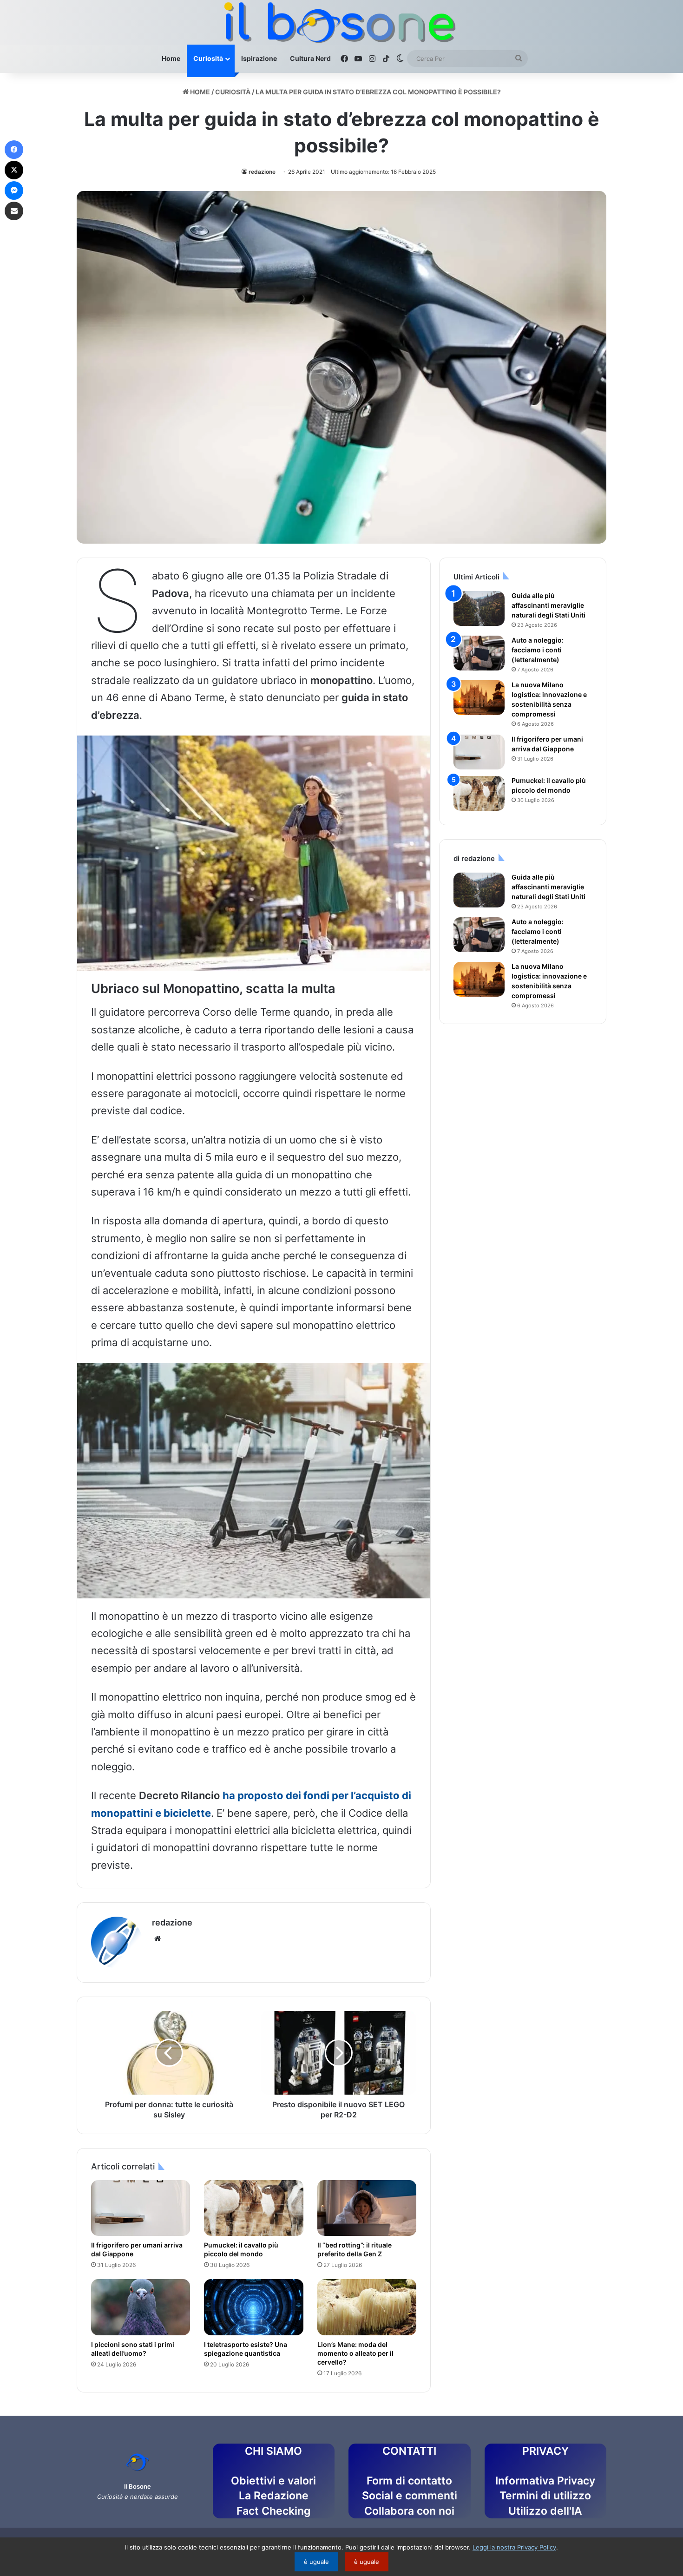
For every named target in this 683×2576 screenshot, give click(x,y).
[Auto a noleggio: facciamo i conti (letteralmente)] (479, 653)
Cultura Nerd (310, 58)
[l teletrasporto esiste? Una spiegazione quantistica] (253, 2307)
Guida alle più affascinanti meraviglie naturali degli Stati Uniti (548, 605)
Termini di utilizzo (545, 2496)
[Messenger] (14, 191)
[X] (14, 170)
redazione (262, 172)
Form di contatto (409, 2481)
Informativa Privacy (545, 2481)
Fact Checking (273, 2511)
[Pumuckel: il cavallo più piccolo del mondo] (253, 2208)
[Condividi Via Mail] (14, 211)
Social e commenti (410, 2496)
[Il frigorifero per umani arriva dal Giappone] (141, 2208)
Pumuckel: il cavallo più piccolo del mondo (241, 2249)
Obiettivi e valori (273, 2481)
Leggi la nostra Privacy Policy (514, 2547)
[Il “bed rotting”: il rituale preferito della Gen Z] (367, 2208)
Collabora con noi (409, 2511)
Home (171, 58)
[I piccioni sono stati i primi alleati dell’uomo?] (141, 2307)
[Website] (158, 1939)
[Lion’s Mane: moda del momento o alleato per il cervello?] (367, 2307)
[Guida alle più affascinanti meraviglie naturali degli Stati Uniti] (479, 608)
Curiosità (208, 58)
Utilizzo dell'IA (545, 2511)
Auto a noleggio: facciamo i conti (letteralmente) (538, 650)
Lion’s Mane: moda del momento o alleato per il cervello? (355, 2353)
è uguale (316, 2562)
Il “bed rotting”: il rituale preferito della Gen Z (355, 2249)
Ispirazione (259, 58)
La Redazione (274, 2496)
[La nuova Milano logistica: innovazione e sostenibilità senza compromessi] (479, 698)
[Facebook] (14, 150)
